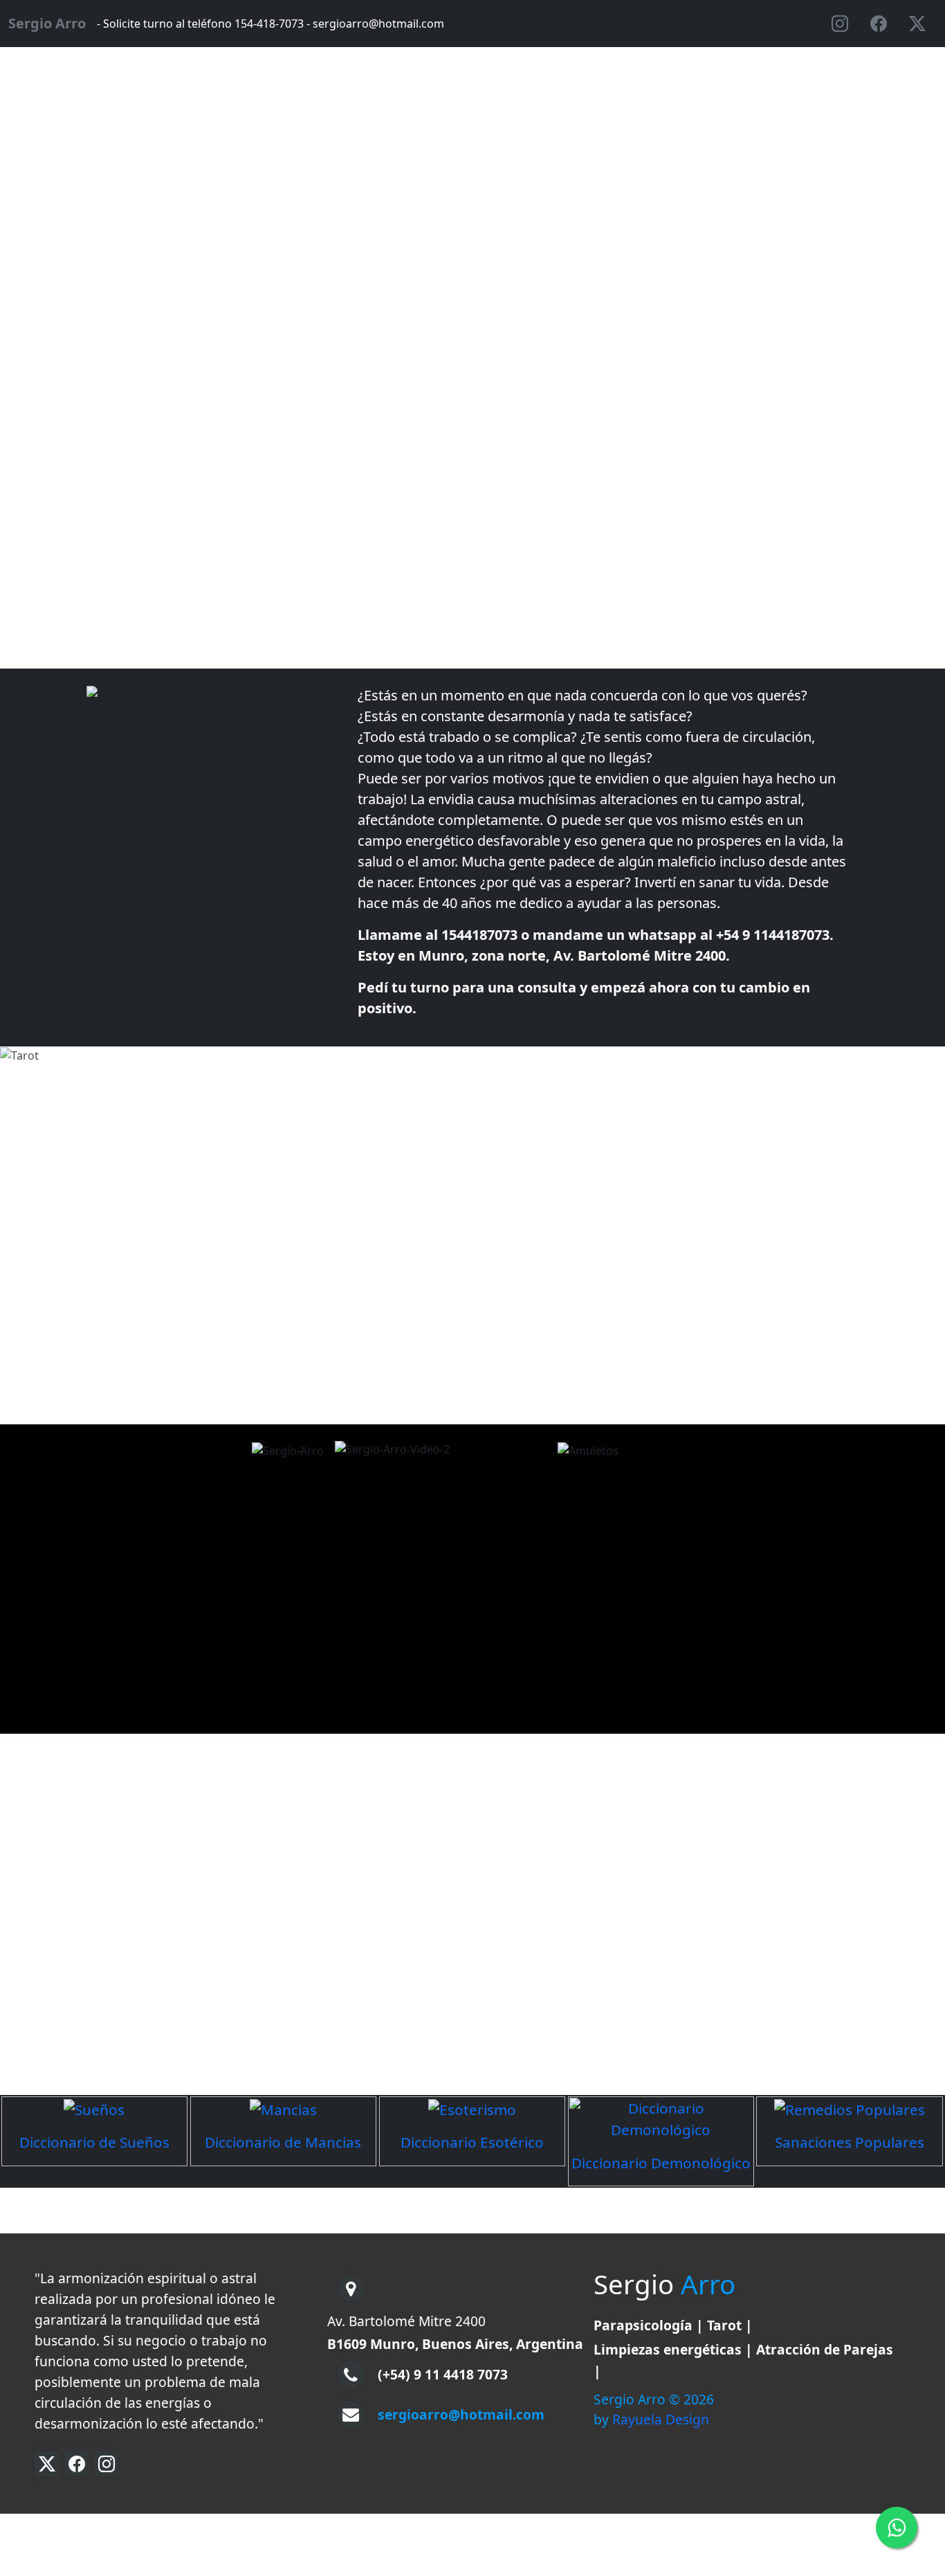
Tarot (724, 2325)
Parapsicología (643, 2325)
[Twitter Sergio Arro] (47, 2464)
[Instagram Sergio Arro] (106, 2464)
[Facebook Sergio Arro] (76, 2464)
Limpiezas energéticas (668, 2349)
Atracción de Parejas (825, 2349)
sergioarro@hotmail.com (461, 2414)
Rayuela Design (661, 2419)
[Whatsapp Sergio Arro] (897, 2528)
